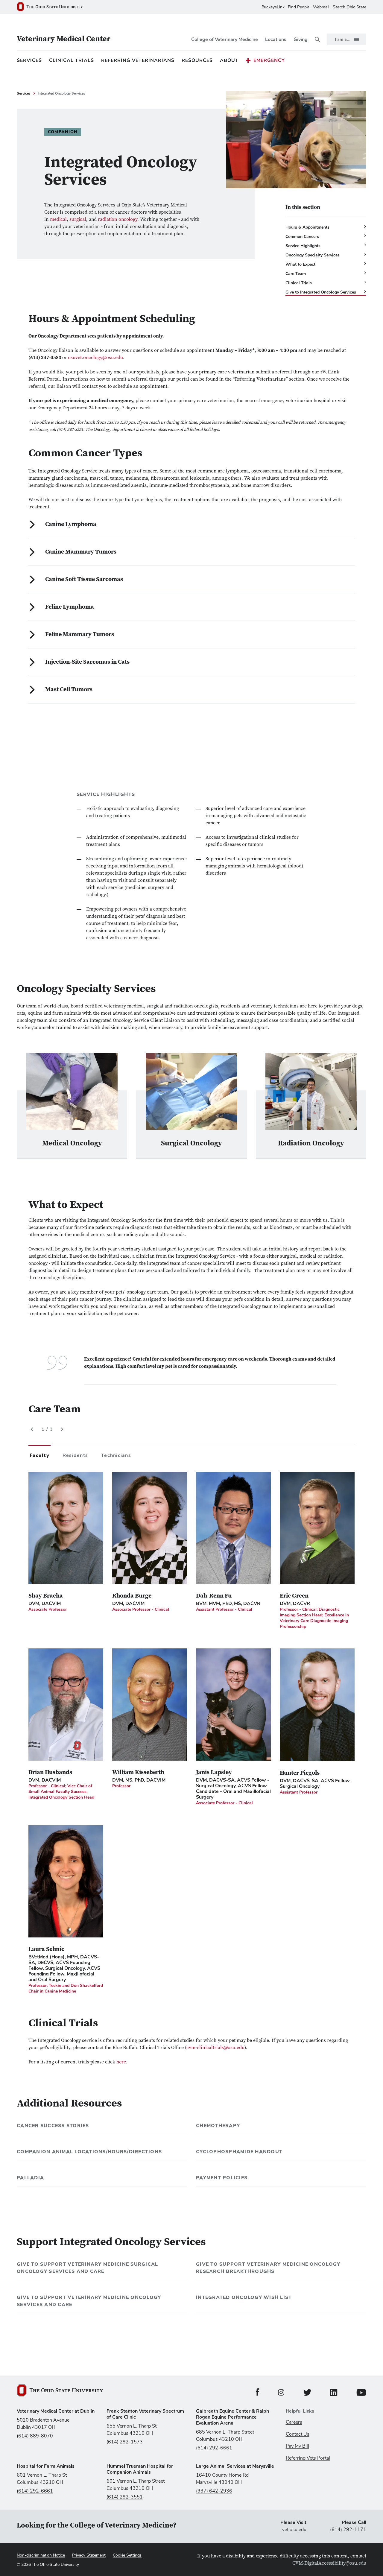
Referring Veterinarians (138, 60)
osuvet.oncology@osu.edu (95, 358)
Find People (299, 7)
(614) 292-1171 (348, 2530)
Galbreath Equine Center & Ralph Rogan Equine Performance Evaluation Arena (232, 2417)
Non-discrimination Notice (41, 2555)
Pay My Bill (297, 2446)
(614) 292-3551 (125, 2497)
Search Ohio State (349, 7)
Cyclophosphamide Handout (239, 2152)
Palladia (30, 2178)
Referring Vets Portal (308, 2458)
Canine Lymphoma (71, 525)
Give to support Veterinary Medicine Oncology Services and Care (89, 2301)
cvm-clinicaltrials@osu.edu (215, 2048)
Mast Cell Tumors (69, 690)
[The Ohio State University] (52, 7)
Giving (301, 39)
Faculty (39, 1455)
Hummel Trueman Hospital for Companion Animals (140, 2469)
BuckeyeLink (273, 7)
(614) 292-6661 (214, 2448)
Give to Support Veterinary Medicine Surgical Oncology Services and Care (87, 2268)
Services (29, 60)
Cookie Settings (127, 2555)
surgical (78, 220)
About (229, 60)
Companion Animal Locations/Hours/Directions (89, 2152)
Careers (294, 2422)
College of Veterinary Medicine (225, 39)
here (121, 2062)
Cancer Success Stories (53, 2126)
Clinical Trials (72, 60)
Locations (276, 39)
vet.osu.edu (294, 2530)
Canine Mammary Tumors (81, 552)
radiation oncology (118, 220)
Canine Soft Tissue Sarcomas (84, 580)
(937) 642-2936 (214, 2491)
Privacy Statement (89, 2555)
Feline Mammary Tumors (80, 635)
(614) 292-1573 (125, 2442)
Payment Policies (222, 2178)
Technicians (116, 1455)
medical (58, 220)
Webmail (321, 7)
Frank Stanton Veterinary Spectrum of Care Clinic (145, 2414)
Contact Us (298, 2434)
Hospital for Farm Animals (46, 2466)
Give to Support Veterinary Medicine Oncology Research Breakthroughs (268, 2268)
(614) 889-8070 (35, 2436)
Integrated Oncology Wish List (244, 2297)
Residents (75, 1455)
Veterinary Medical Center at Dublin (56, 2411)
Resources (197, 60)
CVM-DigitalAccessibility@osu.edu (329, 2563)
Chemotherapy (218, 2126)
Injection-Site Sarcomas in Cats (87, 662)
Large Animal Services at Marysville (235, 2466)
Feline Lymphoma (70, 607)
